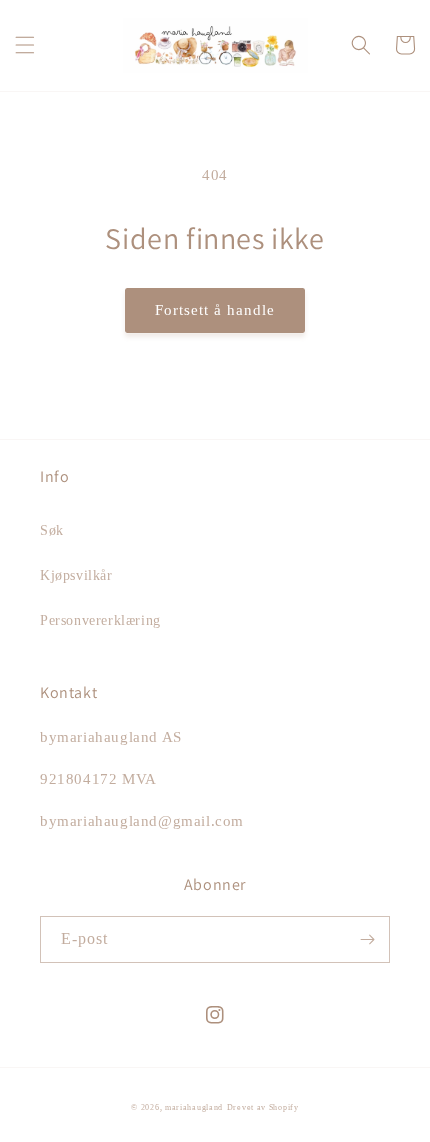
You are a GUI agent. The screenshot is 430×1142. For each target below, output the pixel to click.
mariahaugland (194, 1107)
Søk (52, 530)
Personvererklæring (100, 620)
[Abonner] (367, 939)
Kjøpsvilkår (76, 575)
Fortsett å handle (215, 310)
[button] (25, 45)
